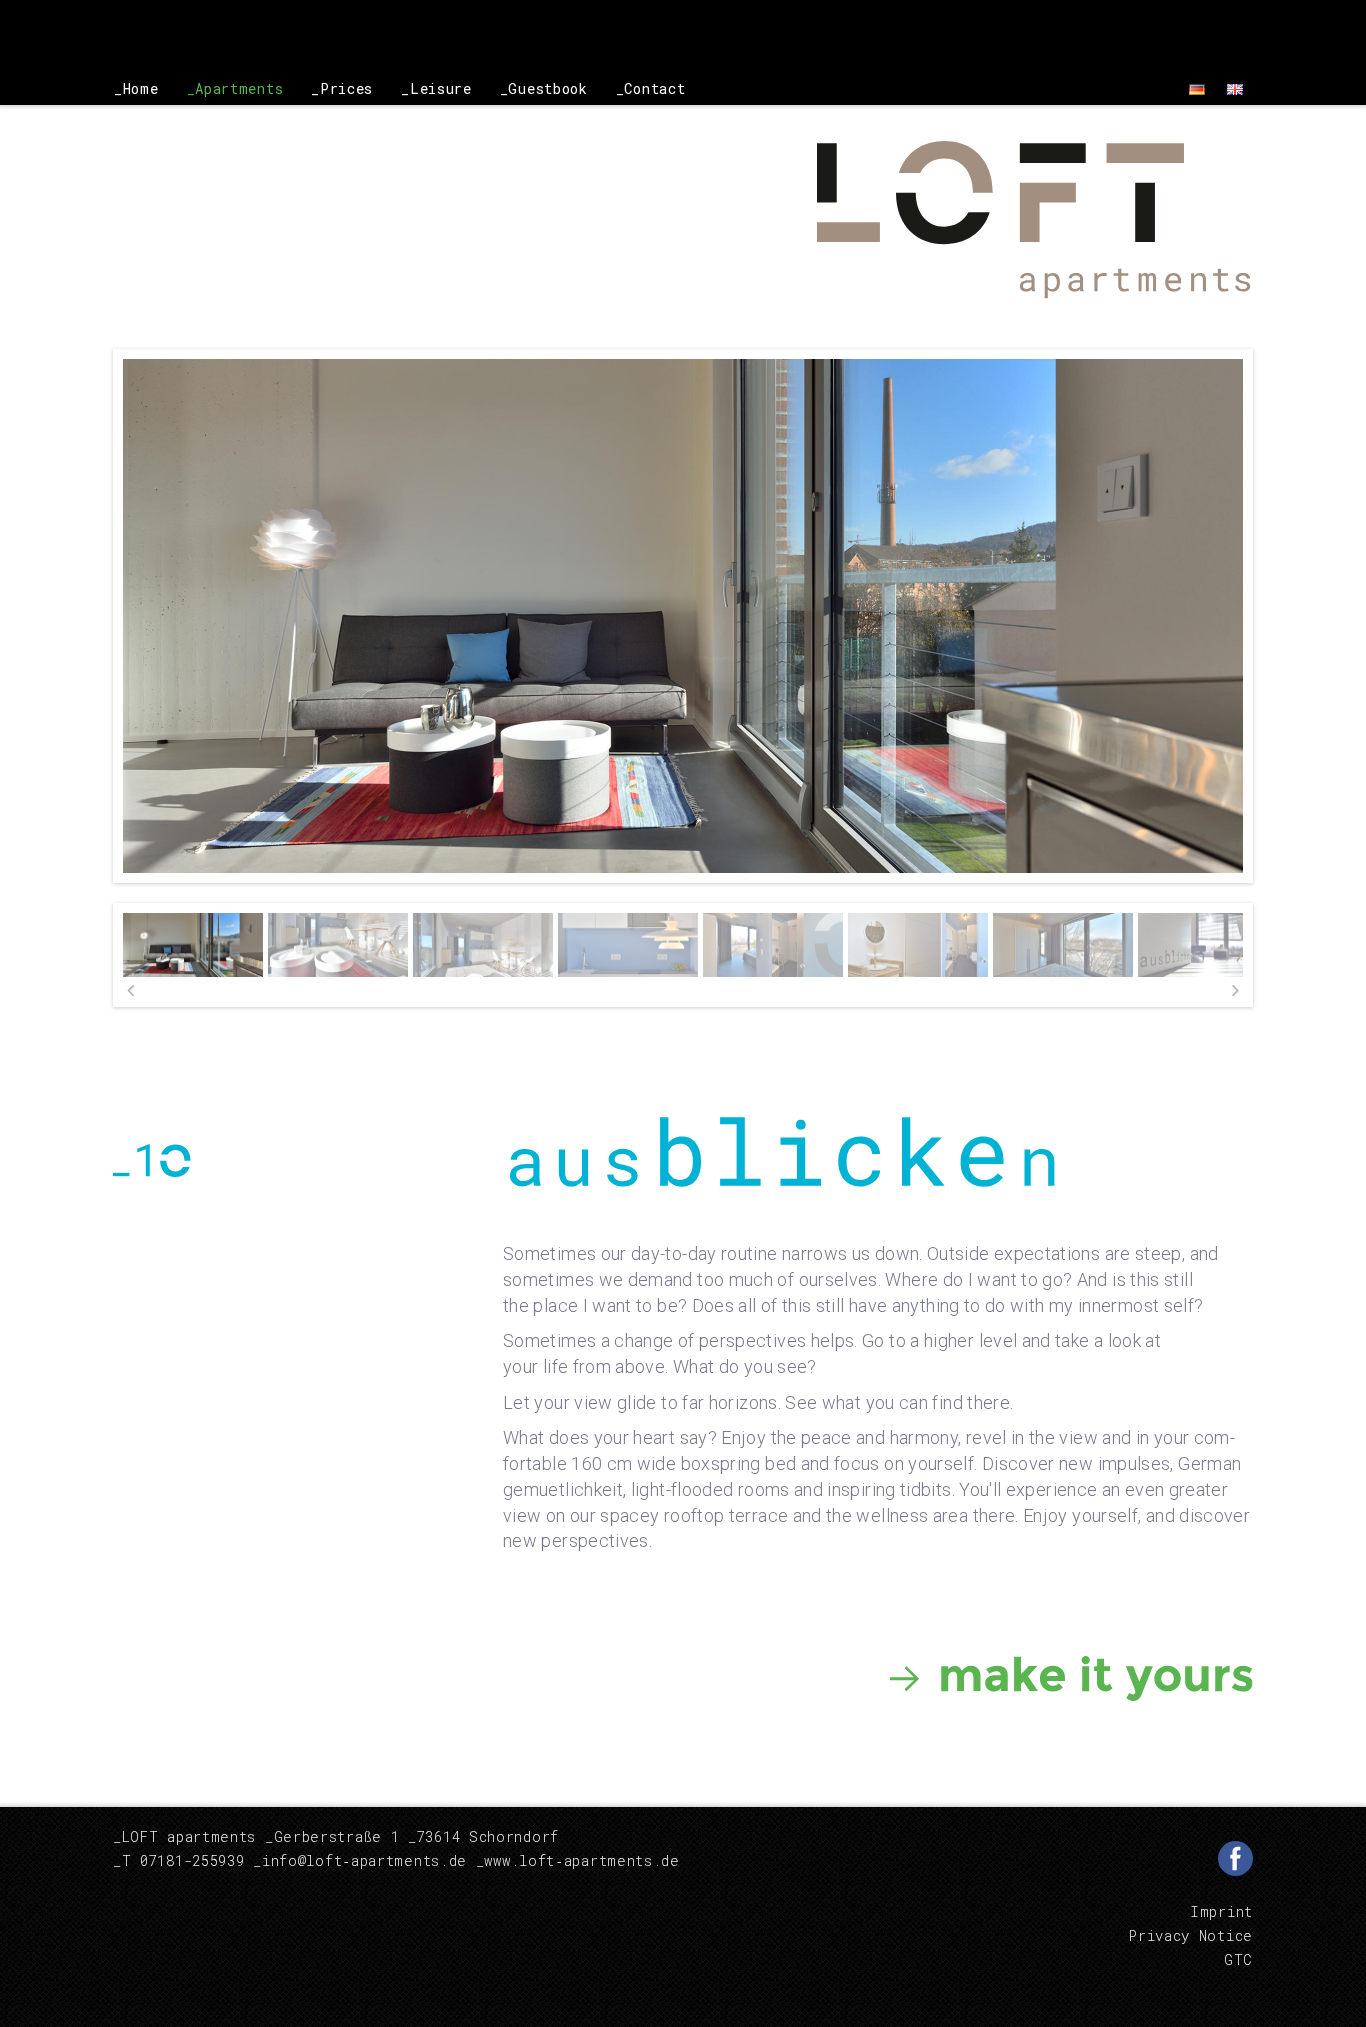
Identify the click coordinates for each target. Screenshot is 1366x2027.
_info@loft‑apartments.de (360, 1860)
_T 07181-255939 (179, 1860)
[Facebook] (1235, 1858)
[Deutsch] (1197, 89)
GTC (1238, 1959)
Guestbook (547, 88)
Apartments (239, 88)
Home (141, 88)
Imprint (1221, 1911)
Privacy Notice (1191, 1935)
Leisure (441, 88)
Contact (654, 88)
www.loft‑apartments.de (581, 1860)
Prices (346, 88)
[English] (1235, 89)
